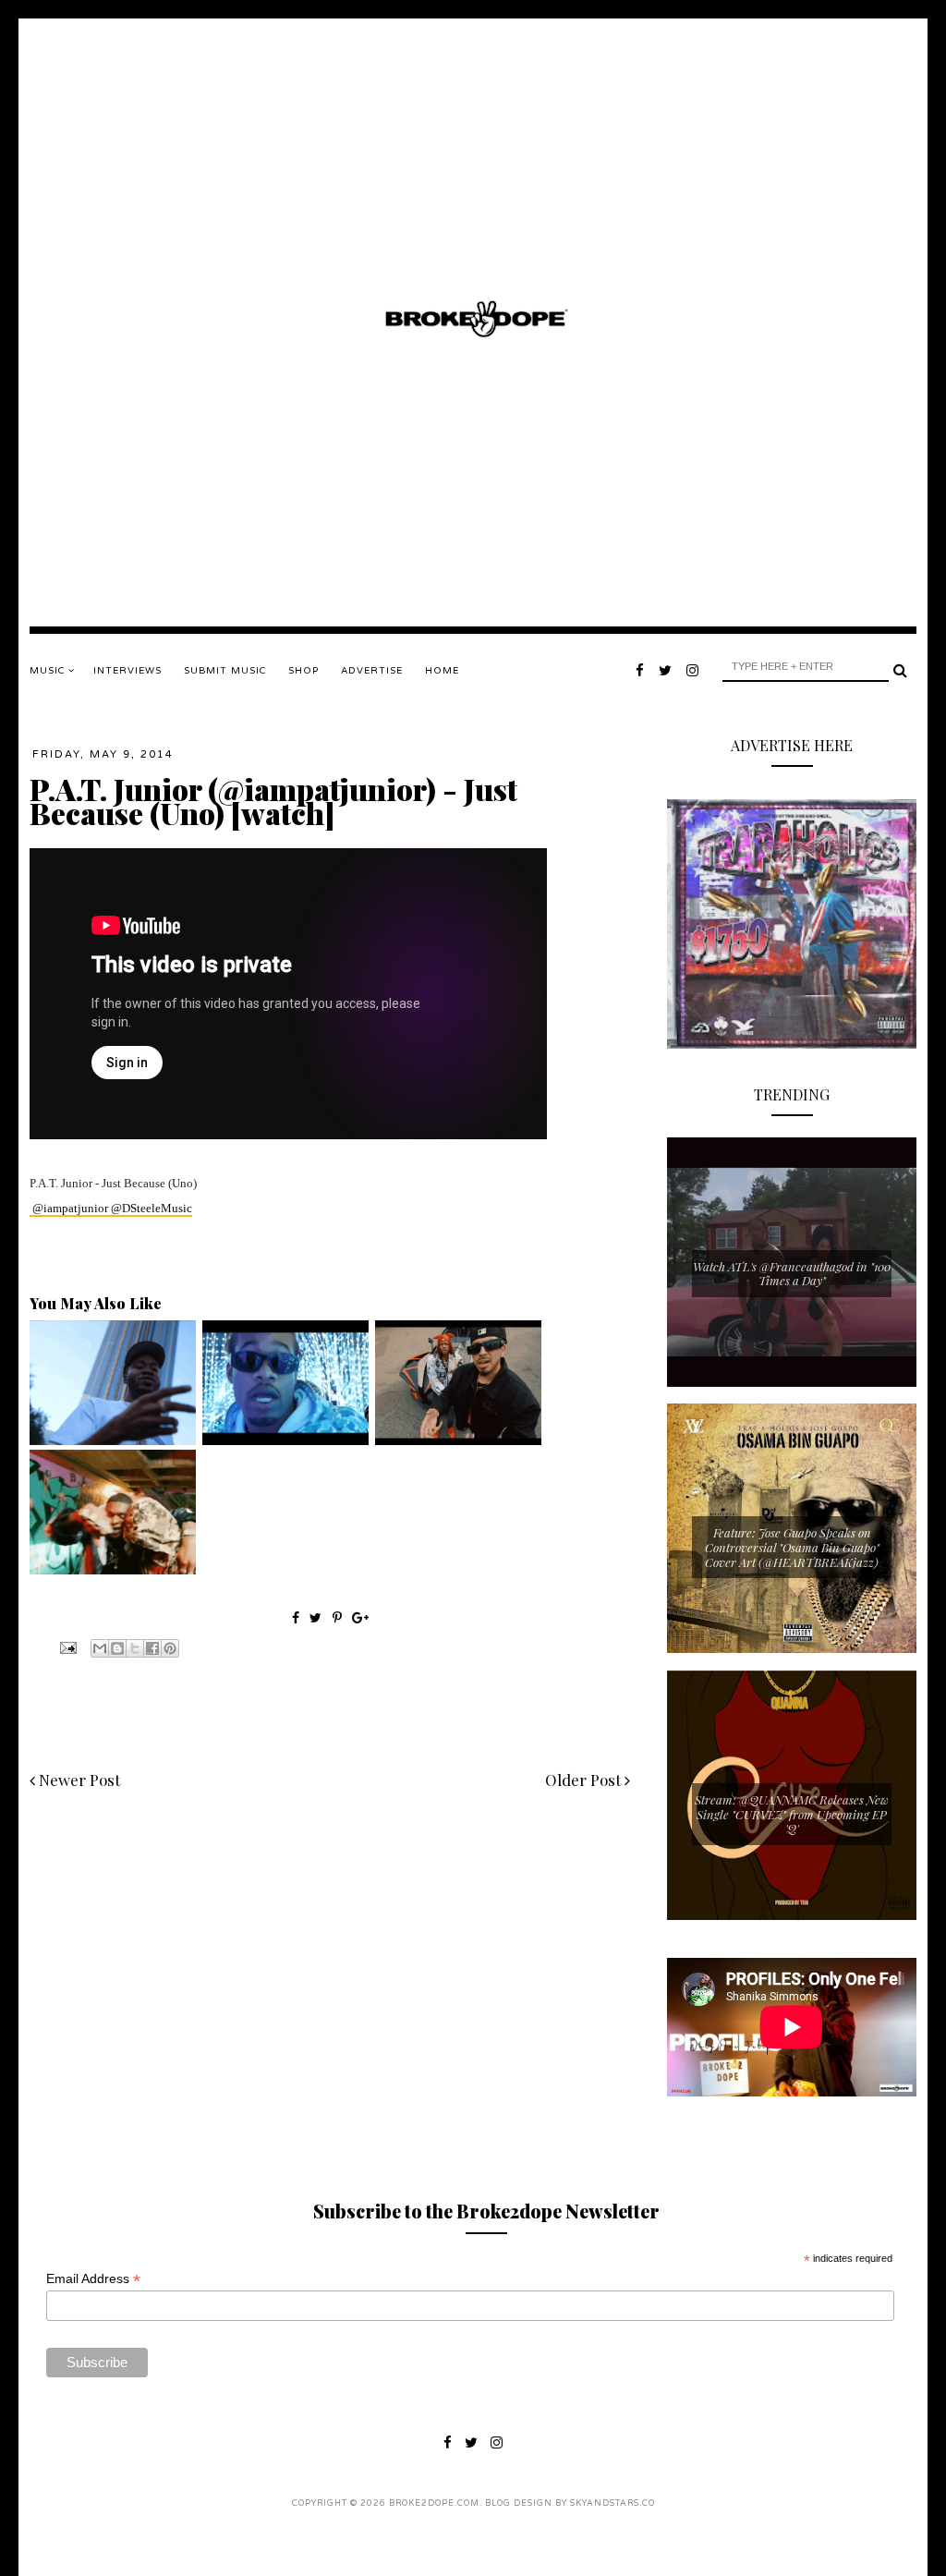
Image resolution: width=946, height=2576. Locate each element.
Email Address (93, 2279)
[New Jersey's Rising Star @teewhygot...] (458, 1440)
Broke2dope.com (434, 2503)
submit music (225, 671)
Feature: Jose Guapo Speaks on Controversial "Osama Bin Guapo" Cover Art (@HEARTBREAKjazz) (792, 1547)
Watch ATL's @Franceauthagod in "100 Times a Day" (792, 1274)
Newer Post (78, 1780)
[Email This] (100, 1648)
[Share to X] (135, 1648)
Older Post (585, 1780)
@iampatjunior (70, 1208)
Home (442, 671)
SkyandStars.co (612, 2503)
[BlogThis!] (117, 1648)
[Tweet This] (317, 1617)
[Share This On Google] (360, 1617)
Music (49, 671)
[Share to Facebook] (152, 1648)
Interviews (127, 671)
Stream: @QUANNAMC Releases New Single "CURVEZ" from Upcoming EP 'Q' (792, 1814)
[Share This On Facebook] (296, 1617)
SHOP (303, 671)
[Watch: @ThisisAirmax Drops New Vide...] (285, 1440)
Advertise (372, 671)
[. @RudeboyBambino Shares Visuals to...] (113, 1440)
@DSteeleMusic (152, 1208)
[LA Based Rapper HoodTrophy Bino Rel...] (113, 1570)
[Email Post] (67, 1646)
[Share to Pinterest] (170, 1648)
